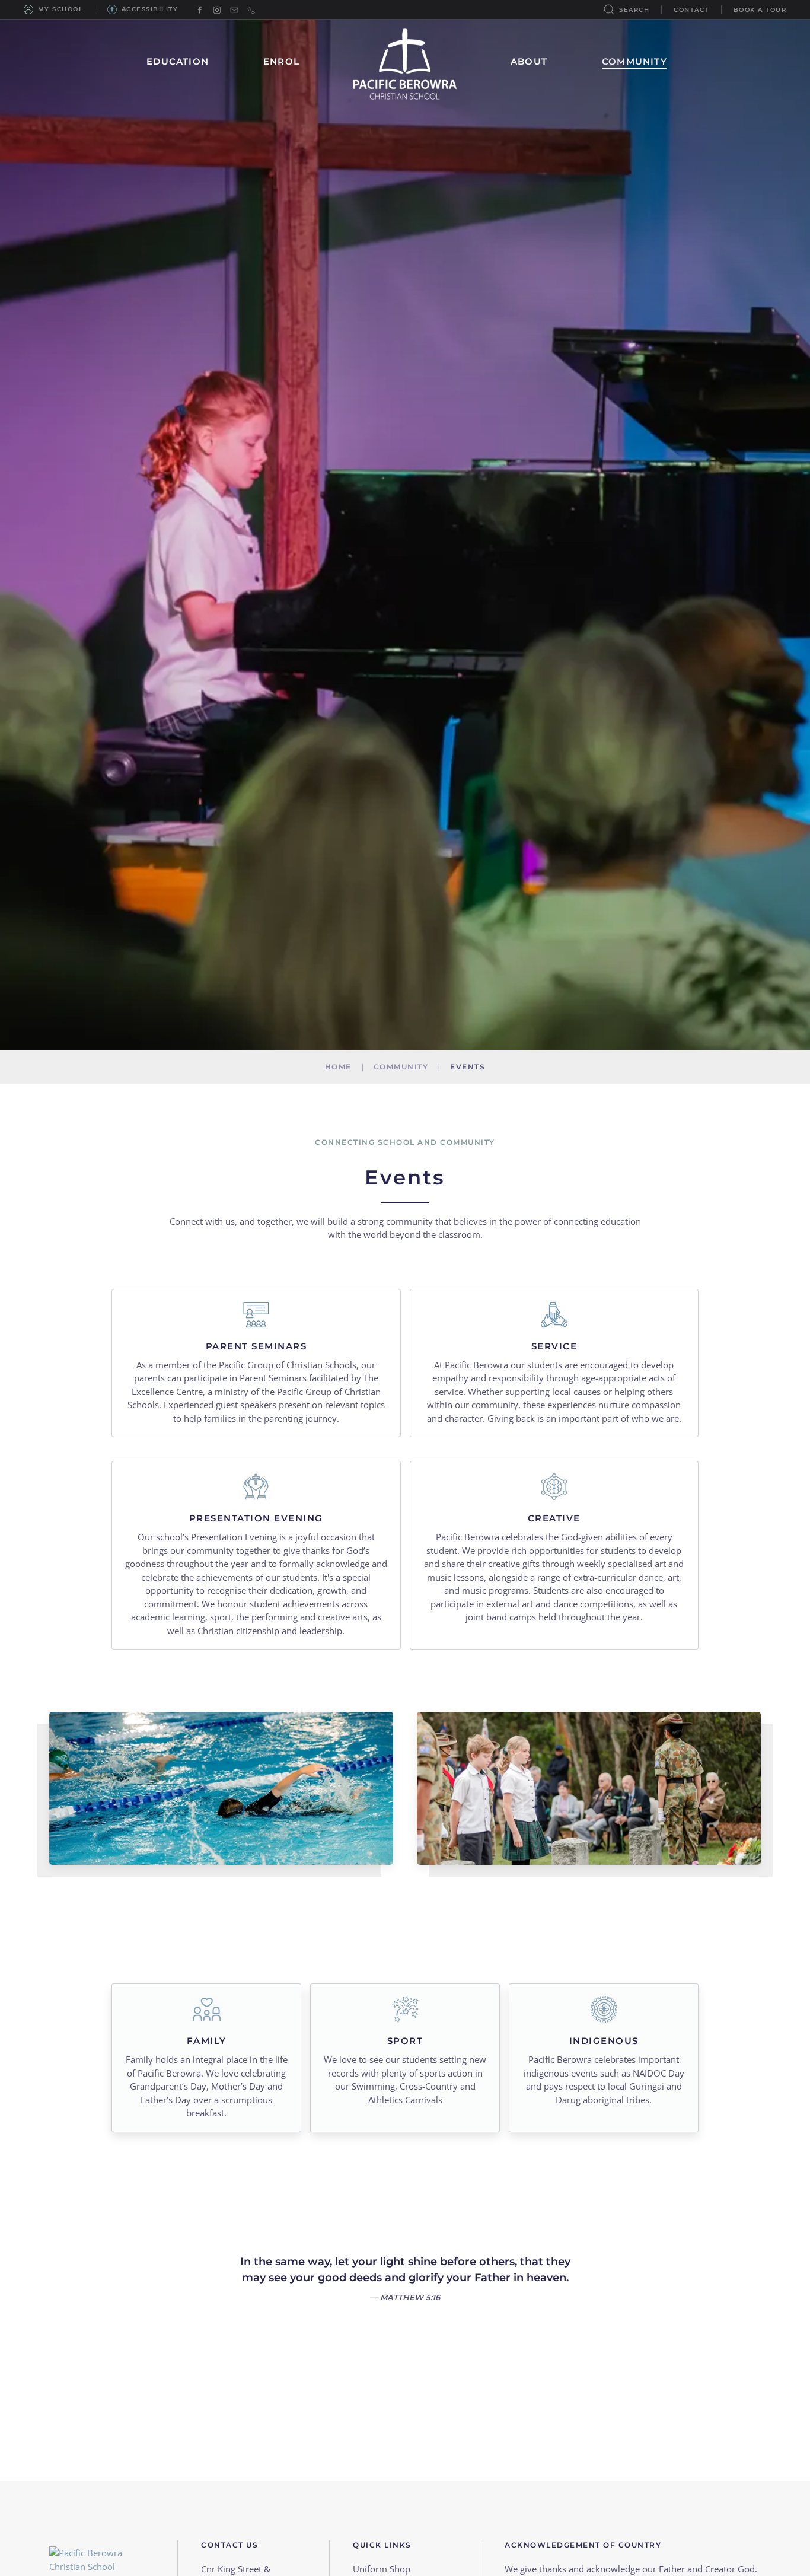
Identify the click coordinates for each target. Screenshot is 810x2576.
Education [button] (178, 61)
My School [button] (60, 9)
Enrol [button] (281, 61)
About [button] (529, 61)
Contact (691, 10)
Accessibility (150, 9)
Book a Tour (760, 10)
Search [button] (634, 10)
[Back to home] (405, 62)
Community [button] (634, 61)
